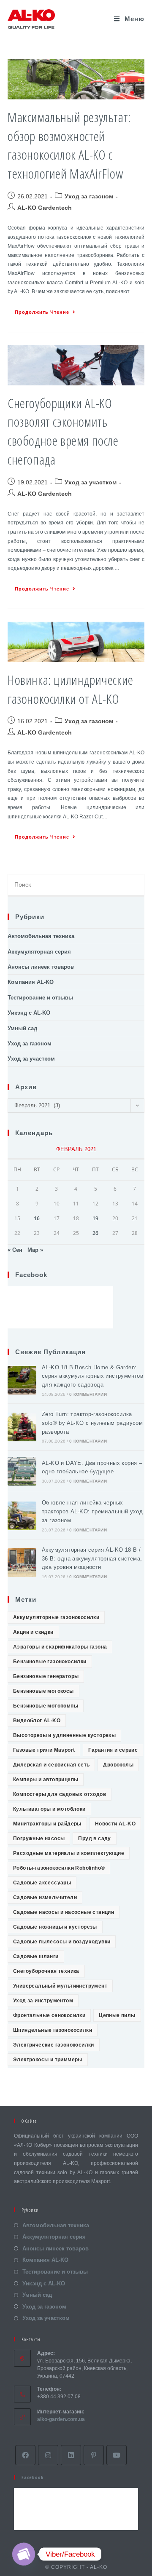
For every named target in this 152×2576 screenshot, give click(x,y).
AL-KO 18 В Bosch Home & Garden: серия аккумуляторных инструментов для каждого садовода (92, 1376)
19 (95, 1218)
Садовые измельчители (45, 1897)
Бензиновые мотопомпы (46, 1706)
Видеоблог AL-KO (37, 1721)
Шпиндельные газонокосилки (53, 2030)
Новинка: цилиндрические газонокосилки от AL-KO (71, 689)
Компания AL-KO (31, 982)
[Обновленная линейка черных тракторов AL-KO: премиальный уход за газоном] (22, 1516)
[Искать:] (76, 885)
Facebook (31, 1275)
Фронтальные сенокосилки (49, 2015)
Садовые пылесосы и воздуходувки (62, 1942)
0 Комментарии (88, 1394)
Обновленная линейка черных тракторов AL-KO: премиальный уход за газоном (92, 1511)
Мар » (35, 1250)
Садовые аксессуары (42, 1883)
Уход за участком (91, 482)
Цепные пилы (117, 2015)
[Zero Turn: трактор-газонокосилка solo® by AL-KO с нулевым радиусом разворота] (22, 1427)
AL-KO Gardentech (45, 208)
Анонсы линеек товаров (41, 967)
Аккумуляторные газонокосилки (56, 1617)
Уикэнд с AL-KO (29, 1013)
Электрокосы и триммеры (48, 2060)
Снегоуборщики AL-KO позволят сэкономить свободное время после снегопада (63, 431)
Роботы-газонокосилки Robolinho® (59, 1868)
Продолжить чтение (42, 312)
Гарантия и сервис (113, 1750)
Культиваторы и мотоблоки (49, 1809)
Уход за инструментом (43, 2001)
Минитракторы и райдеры (47, 1824)
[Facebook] (25, 2455)
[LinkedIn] (71, 2455)
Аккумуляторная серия (39, 952)
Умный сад (22, 1028)
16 (37, 1218)
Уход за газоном (89, 196)
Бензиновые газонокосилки (50, 1662)
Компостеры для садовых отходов (60, 1794)
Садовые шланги (36, 1956)
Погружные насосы (39, 1838)
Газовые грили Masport (44, 1750)
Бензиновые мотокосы (43, 1691)
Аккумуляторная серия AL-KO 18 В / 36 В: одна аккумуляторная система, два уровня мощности (92, 1559)
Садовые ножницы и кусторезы (55, 1927)
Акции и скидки (33, 1632)
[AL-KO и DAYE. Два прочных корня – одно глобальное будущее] (22, 1471)
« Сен (15, 1250)
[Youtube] (117, 2455)
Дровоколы (118, 1765)
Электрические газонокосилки (54, 2045)
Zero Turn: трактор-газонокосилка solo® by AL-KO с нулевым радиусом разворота (92, 1423)
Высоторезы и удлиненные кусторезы (64, 1735)
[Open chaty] (24, 2554)
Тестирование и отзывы (40, 998)
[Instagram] (48, 2455)
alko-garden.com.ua (61, 2419)
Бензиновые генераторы (46, 1676)
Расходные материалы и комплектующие (69, 1853)
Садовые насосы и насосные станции (64, 1912)
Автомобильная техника (41, 936)
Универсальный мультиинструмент (60, 1986)
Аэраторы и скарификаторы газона (60, 1647)
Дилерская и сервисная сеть (51, 1765)
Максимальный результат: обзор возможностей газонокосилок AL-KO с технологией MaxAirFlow (69, 145)
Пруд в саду (94, 1838)
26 (95, 1233)
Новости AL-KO (115, 1824)
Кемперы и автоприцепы (46, 1780)
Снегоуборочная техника (46, 1971)
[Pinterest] (94, 2455)
